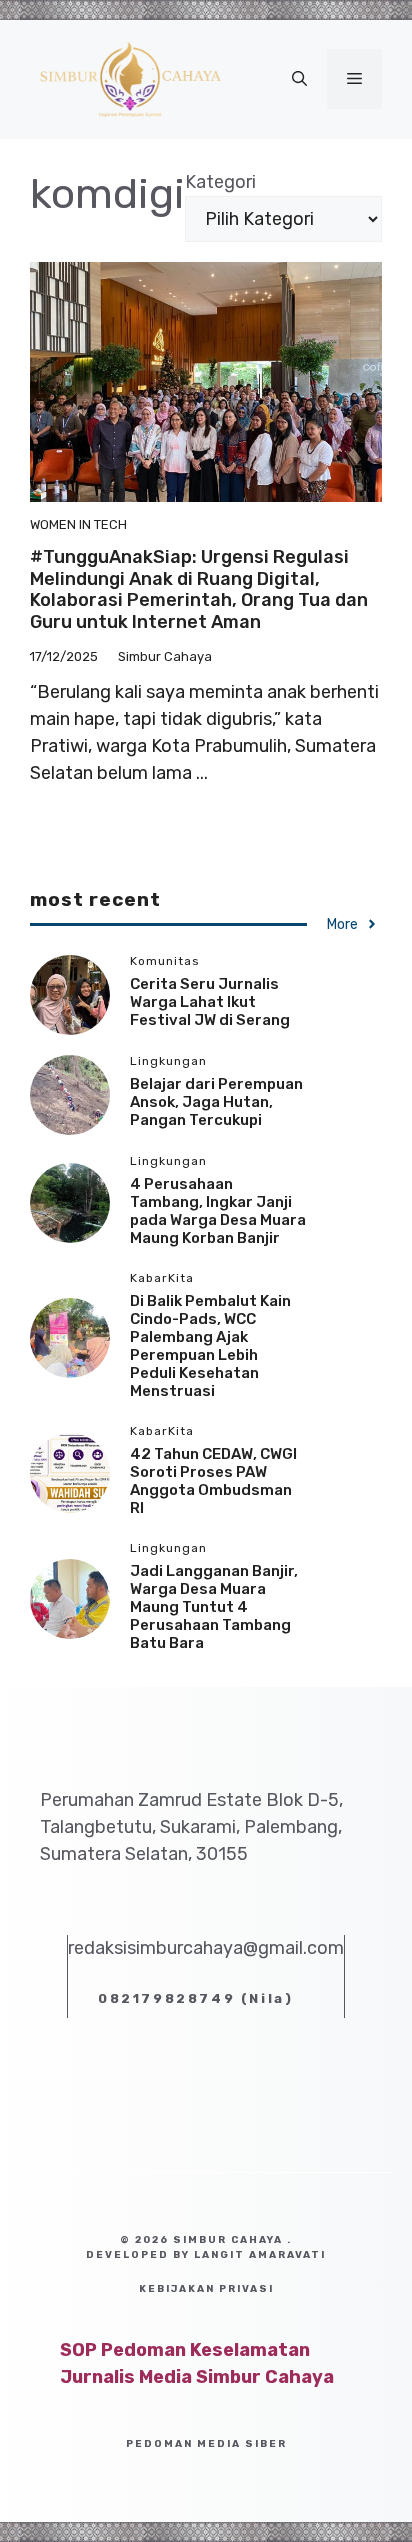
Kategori (220, 182)
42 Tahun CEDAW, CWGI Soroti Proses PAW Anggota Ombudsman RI (213, 1481)
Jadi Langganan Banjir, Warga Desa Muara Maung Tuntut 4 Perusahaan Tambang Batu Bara (214, 1607)
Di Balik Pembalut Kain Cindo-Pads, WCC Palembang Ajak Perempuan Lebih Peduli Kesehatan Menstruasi (210, 1346)
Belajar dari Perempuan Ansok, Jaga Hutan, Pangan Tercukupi (216, 1102)
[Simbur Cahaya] (130, 78)
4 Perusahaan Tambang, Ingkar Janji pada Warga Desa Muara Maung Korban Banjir (218, 1211)
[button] (299, 79)
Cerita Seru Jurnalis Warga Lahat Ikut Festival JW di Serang (210, 1002)
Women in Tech (78, 524)
